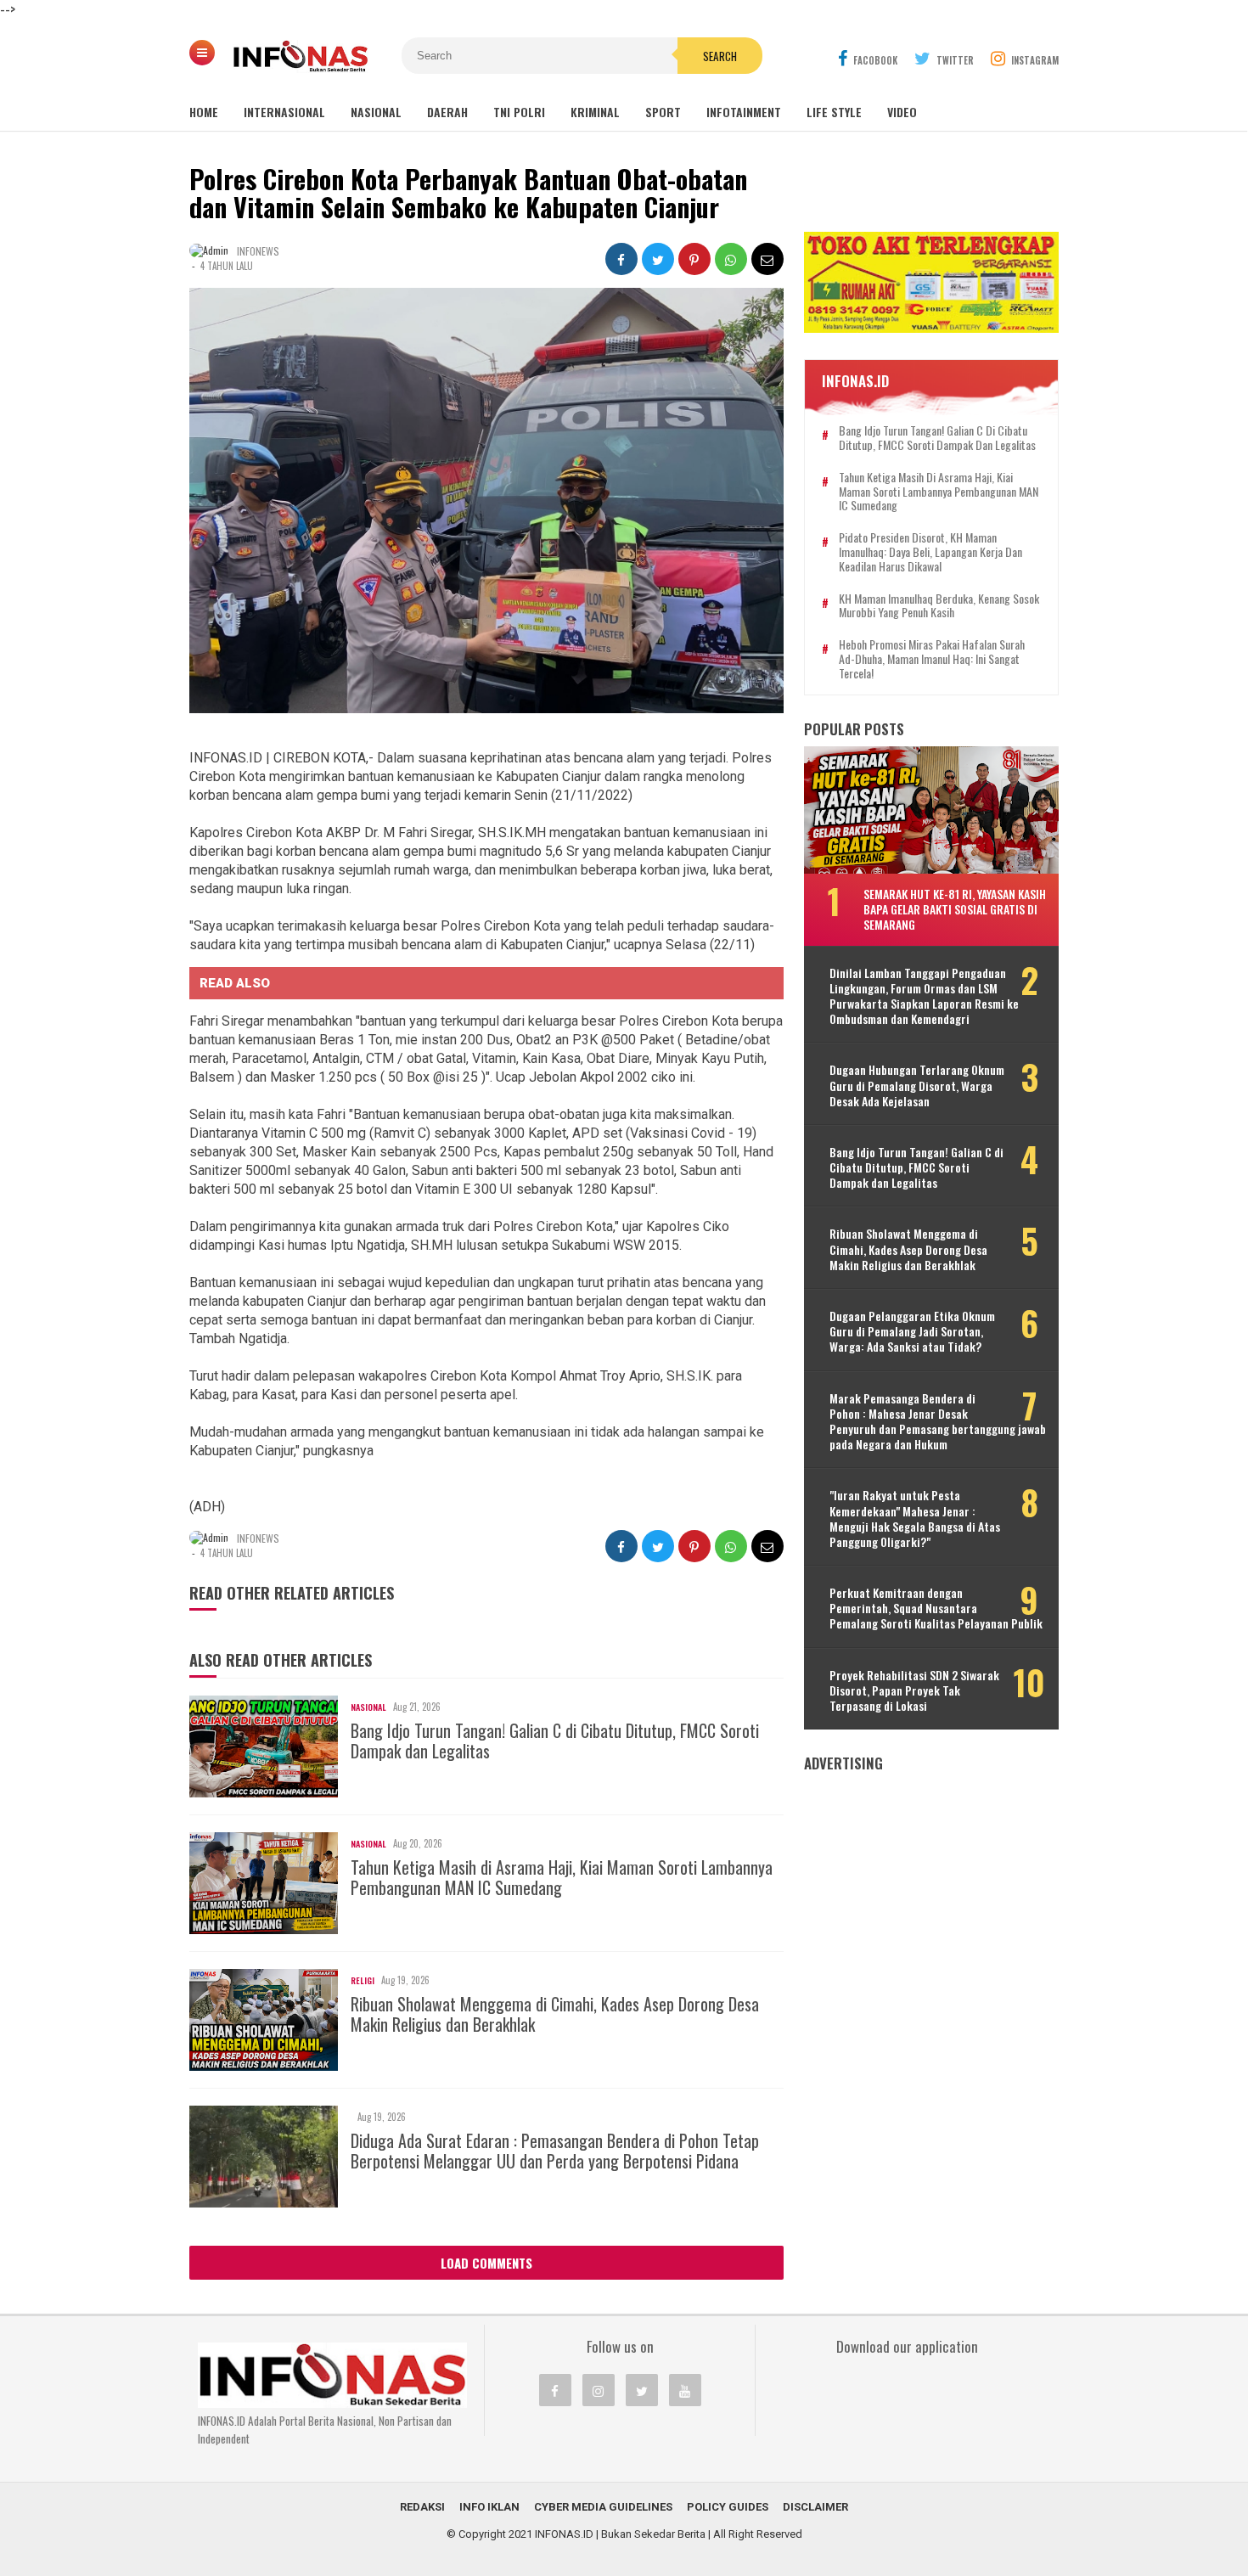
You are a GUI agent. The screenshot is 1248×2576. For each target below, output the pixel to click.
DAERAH (447, 112)
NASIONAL (376, 112)
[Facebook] (555, 2390)
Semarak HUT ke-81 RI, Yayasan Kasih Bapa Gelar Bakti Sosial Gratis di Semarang (955, 909)
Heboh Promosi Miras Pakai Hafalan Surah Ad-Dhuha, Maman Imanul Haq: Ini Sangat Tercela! (932, 659)
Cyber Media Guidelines (603, 2507)
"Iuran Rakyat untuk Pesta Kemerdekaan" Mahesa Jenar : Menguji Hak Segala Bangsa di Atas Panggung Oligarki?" (915, 1519)
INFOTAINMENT (744, 112)
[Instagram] (599, 2390)
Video (902, 112)
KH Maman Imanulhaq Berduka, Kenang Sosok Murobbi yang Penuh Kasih (939, 606)
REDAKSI (422, 2507)
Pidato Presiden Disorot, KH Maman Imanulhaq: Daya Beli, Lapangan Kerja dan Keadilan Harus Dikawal (930, 552)
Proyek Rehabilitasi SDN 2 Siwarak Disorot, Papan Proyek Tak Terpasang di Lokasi (914, 1691)
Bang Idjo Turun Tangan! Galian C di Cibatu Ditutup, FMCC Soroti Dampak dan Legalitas (555, 1741)
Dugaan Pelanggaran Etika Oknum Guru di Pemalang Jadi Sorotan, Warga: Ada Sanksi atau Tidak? (912, 1332)
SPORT (663, 112)
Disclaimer (815, 2507)
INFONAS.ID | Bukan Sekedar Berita (620, 2534)
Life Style (834, 112)
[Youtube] (685, 2390)
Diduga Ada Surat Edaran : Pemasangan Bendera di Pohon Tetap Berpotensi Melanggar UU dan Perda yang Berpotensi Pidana (555, 2151)
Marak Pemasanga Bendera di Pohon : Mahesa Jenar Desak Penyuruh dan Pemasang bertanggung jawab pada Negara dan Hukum (938, 1422)
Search (720, 56)
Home (204, 112)
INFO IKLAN (489, 2507)
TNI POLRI (519, 112)
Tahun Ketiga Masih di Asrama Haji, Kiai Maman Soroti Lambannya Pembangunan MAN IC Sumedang (562, 1877)
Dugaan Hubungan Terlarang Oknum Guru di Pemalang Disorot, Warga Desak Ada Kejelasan (917, 1086)
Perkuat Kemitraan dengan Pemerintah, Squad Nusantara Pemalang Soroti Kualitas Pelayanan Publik (936, 1609)
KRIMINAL (595, 112)
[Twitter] (642, 2390)
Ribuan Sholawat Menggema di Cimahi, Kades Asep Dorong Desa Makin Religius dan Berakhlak (555, 2014)
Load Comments (486, 2263)
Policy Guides (728, 2507)
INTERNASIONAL (284, 112)
